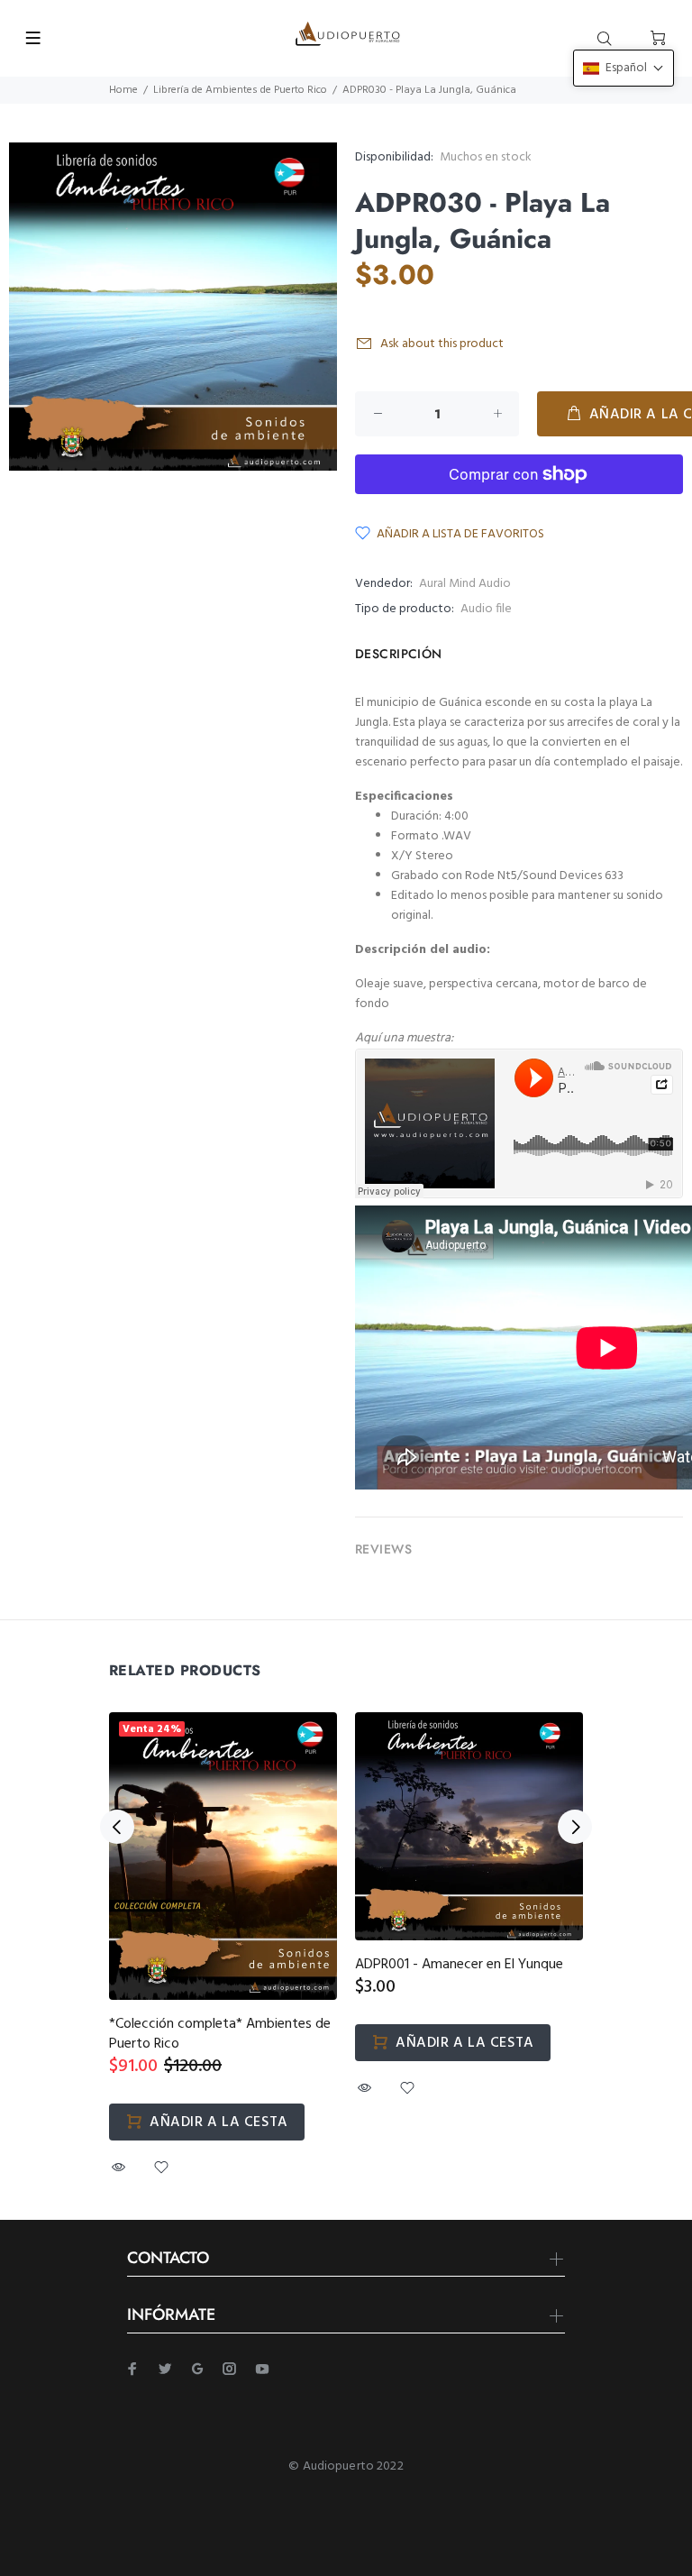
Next (575, 1827)
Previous (117, 1827)
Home (123, 90)
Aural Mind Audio (465, 584)
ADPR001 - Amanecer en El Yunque (459, 1965)
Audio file (486, 609)
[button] (624, 68)
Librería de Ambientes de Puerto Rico (240, 90)
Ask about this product (442, 344)
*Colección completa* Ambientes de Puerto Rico (220, 2034)
